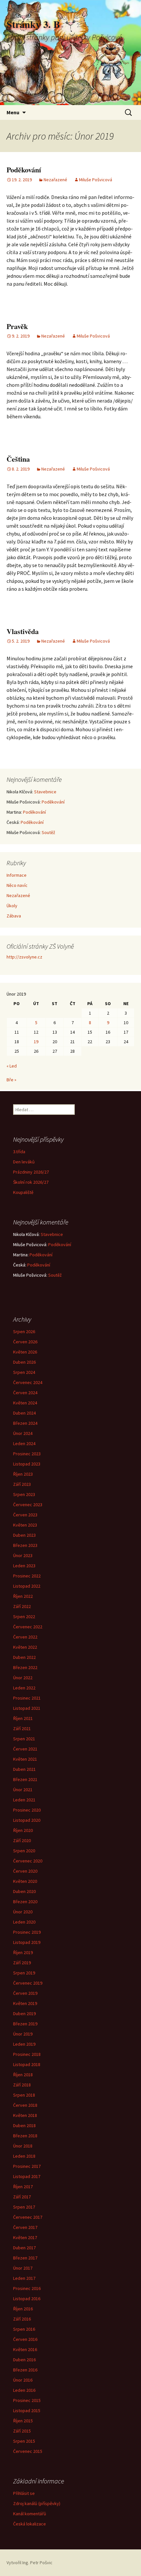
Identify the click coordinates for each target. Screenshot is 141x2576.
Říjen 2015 (23, 2421)
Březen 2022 (25, 1667)
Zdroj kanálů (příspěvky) (37, 2503)
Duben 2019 (24, 2014)
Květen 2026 (25, 1352)
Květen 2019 (25, 2003)
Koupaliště (23, 1192)
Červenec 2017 (28, 2217)
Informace (17, 875)
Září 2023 (22, 1484)
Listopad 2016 (27, 2299)
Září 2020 (22, 1840)
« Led (12, 1066)
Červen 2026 (25, 1342)
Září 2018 (22, 2085)
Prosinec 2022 (27, 1576)
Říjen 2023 (23, 1474)
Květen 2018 (25, 2115)
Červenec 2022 (28, 1627)
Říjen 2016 (23, 2309)
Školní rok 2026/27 (31, 1182)
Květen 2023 (25, 1525)
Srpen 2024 (24, 1372)
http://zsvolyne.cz (24, 957)
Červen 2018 (25, 2105)
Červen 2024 (25, 1393)
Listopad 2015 (27, 2411)
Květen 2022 (25, 1647)
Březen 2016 (25, 2370)
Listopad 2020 (27, 1820)
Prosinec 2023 (27, 1454)
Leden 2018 (24, 2156)
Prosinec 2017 (27, 2166)
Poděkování (24, 170)
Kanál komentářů (30, 2514)
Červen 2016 (25, 2339)
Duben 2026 (24, 1362)
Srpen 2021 (24, 1739)
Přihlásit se (24, 2493)
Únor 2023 (23, 1555)
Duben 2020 (24, 1891)
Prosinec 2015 (27, 2400)
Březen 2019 (25, 2024)
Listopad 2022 (27, 1586)
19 (36, 1042)
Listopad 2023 (27, 1464)
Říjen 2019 (23, 1952)
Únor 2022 (23, 1678)
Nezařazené (55, 180)
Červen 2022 (25, 1637)
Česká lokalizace (30, 2524)
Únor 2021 (23, 1790)
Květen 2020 (25, 1881)
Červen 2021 (25, 1749)
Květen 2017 (25, 2237)
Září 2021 (22, 1728)
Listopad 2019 (27, 1942)
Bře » (11, 1080)
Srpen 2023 (24, 1494)
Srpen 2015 (24, 2441)
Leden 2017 (24, 2278)
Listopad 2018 (27, 2064)
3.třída (19, 1152)
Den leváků (24, 1162)
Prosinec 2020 (27, 1810)
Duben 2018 (24, 2125)
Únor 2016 (23, 2380)
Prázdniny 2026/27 (31, 1172)
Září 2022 (22, 1606)
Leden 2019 (24, 2044)
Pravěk (17, 326)
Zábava (14, 916)
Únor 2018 (23, 2146)
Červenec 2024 (28, 1382)
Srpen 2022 (24, 1617)
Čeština (18, 459)
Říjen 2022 (23, 1596)
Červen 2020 (25, 1871)
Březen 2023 (25, 1545)
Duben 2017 (24, 2248)
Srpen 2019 (24, 1973)
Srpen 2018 (24, 2095)
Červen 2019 (25, 1993)
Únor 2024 (23, 1433)
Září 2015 (22, 2431)
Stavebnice (45, 792)
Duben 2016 (24, 2360)
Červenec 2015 (28, 2451)
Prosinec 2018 (27, 2054)
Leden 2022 (24, 1688)
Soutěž (48, 832)
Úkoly (12, 906)
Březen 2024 (25, 1423)
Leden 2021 (24, 1800)
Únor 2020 (23, 1912)
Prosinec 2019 (27, 1932)
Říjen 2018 (23, 2075)
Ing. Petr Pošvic (37, 2563)
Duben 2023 (24, 1535)
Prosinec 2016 (27, 2288)
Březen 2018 (25, 2136)
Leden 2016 (24, 2390)
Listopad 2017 (27, 2176)
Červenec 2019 (28, 1983)
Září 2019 (22, 1963)
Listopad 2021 (27, 1708)
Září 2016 (22, 2319)
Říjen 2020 (23, 1830)
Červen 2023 (25, 1515)
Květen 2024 (25, 1403)
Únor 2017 (23, 2268)
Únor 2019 (23, 2034)
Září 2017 (22, 2197)
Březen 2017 (25, 2258)
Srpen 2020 (24, 1851)
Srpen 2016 (24, 2329)
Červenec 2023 (28, 1505)
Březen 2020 (25, 1902)
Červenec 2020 (28, 1861)
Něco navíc (17, 885)
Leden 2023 (24, 1566)
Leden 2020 (24, 1922)
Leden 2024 (24, 1443)
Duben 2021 (24, 1769)
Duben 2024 (24, 1413)
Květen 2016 (25, 2349)
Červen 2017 (25, 2227)
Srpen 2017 (24, 2207)
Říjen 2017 (23, 2187)
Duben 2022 (24, 1657)
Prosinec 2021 (27, 1698)
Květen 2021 (25, 1759)
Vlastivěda (23, 631)
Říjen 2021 (23, 1718)
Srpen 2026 (24, 1332)
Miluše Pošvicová (96, 180)
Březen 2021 (25, 1779)
